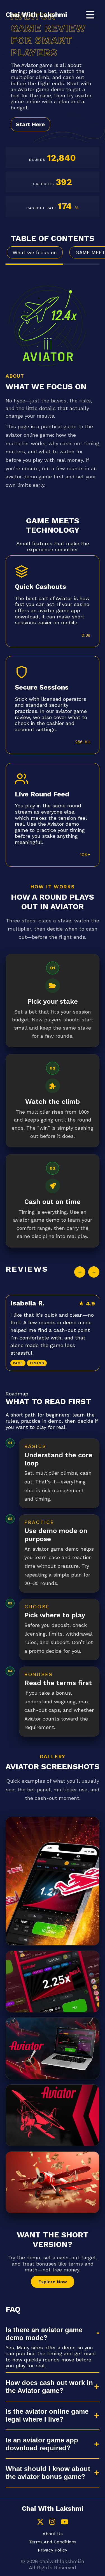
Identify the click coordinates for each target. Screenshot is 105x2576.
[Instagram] (52, 2522)
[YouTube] (65, 2522)
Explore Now (53, 2282)
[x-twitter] (40, 2522)
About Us (53, 2534)
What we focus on (35, 252)
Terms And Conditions (53, 2542)
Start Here (30, 124)
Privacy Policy (53, 2550)
